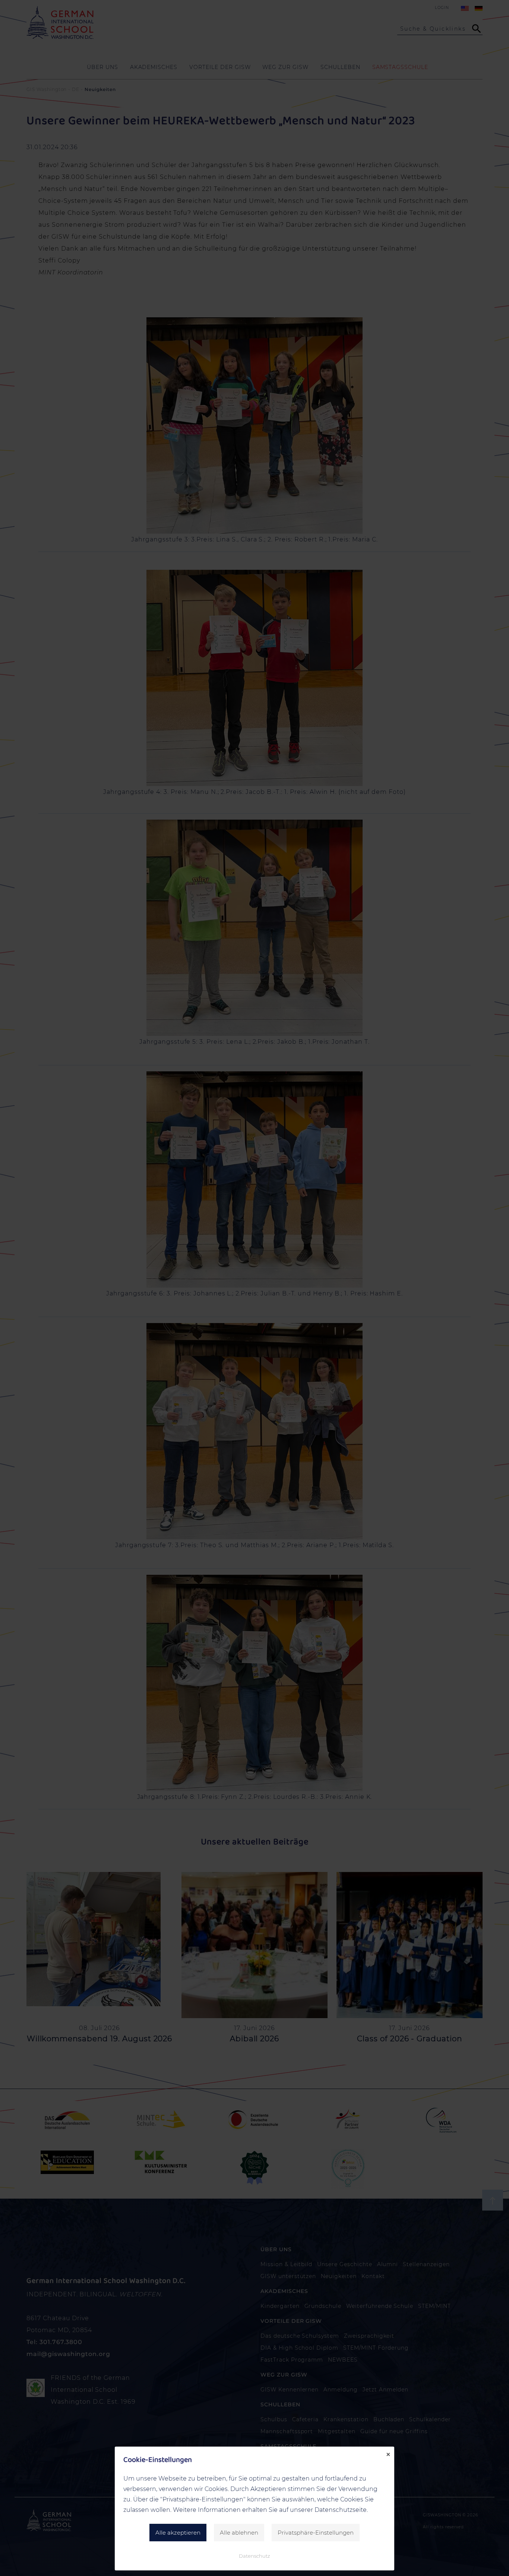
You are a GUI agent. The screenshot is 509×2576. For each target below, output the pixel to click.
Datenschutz (255, 2556)
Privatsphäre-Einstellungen (316, 2533)
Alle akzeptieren (178, 2533)
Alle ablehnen (239, 2533)
